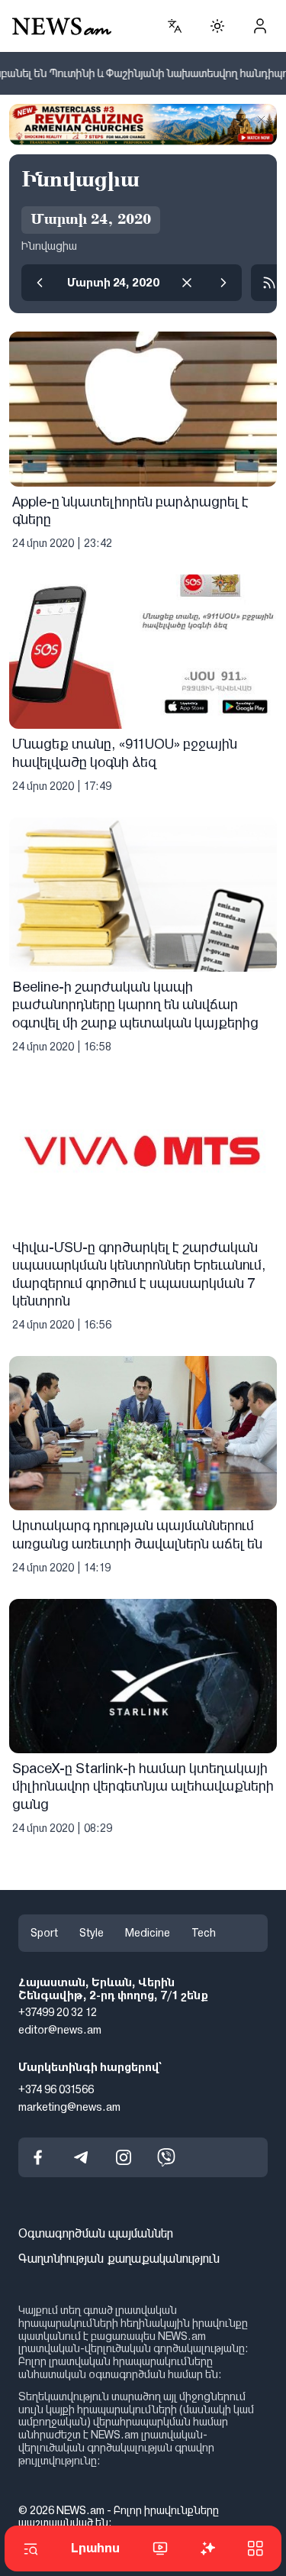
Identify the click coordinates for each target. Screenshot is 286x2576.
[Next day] (223, 283)
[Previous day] (40, 283)
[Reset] (187, 283)
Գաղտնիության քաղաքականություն (119, 2259)
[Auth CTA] (260, 26)
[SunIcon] (217, 26)
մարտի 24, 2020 (113, 283)
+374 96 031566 (56, 2089)
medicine (148, 1933)
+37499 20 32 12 (58, 2012)
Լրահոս (95, 2548)
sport (44, 1933)
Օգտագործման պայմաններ (96, 2233)
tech (204, 1933)
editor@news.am (60, 2030)
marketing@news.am (69, 2107)
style (92, 1933)
